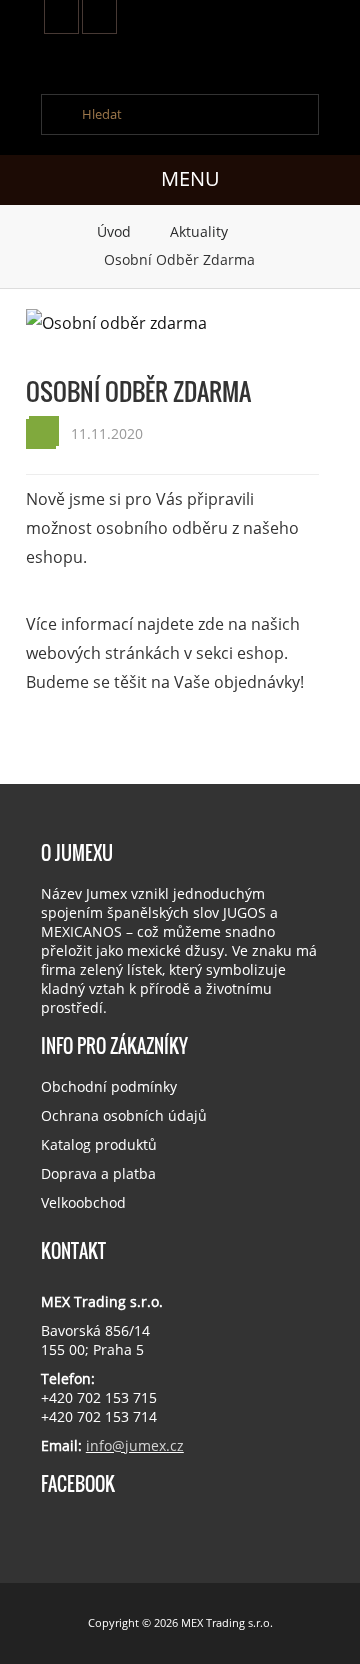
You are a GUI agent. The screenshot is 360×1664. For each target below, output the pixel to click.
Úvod (116, 231)
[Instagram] (61, 17)
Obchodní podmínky (109, 1086)
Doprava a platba (98, 1173)
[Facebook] (99, 17)
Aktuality (201, 231)
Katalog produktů (99, 1144)
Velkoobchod (83, 1202)
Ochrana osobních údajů (124, 1115)
